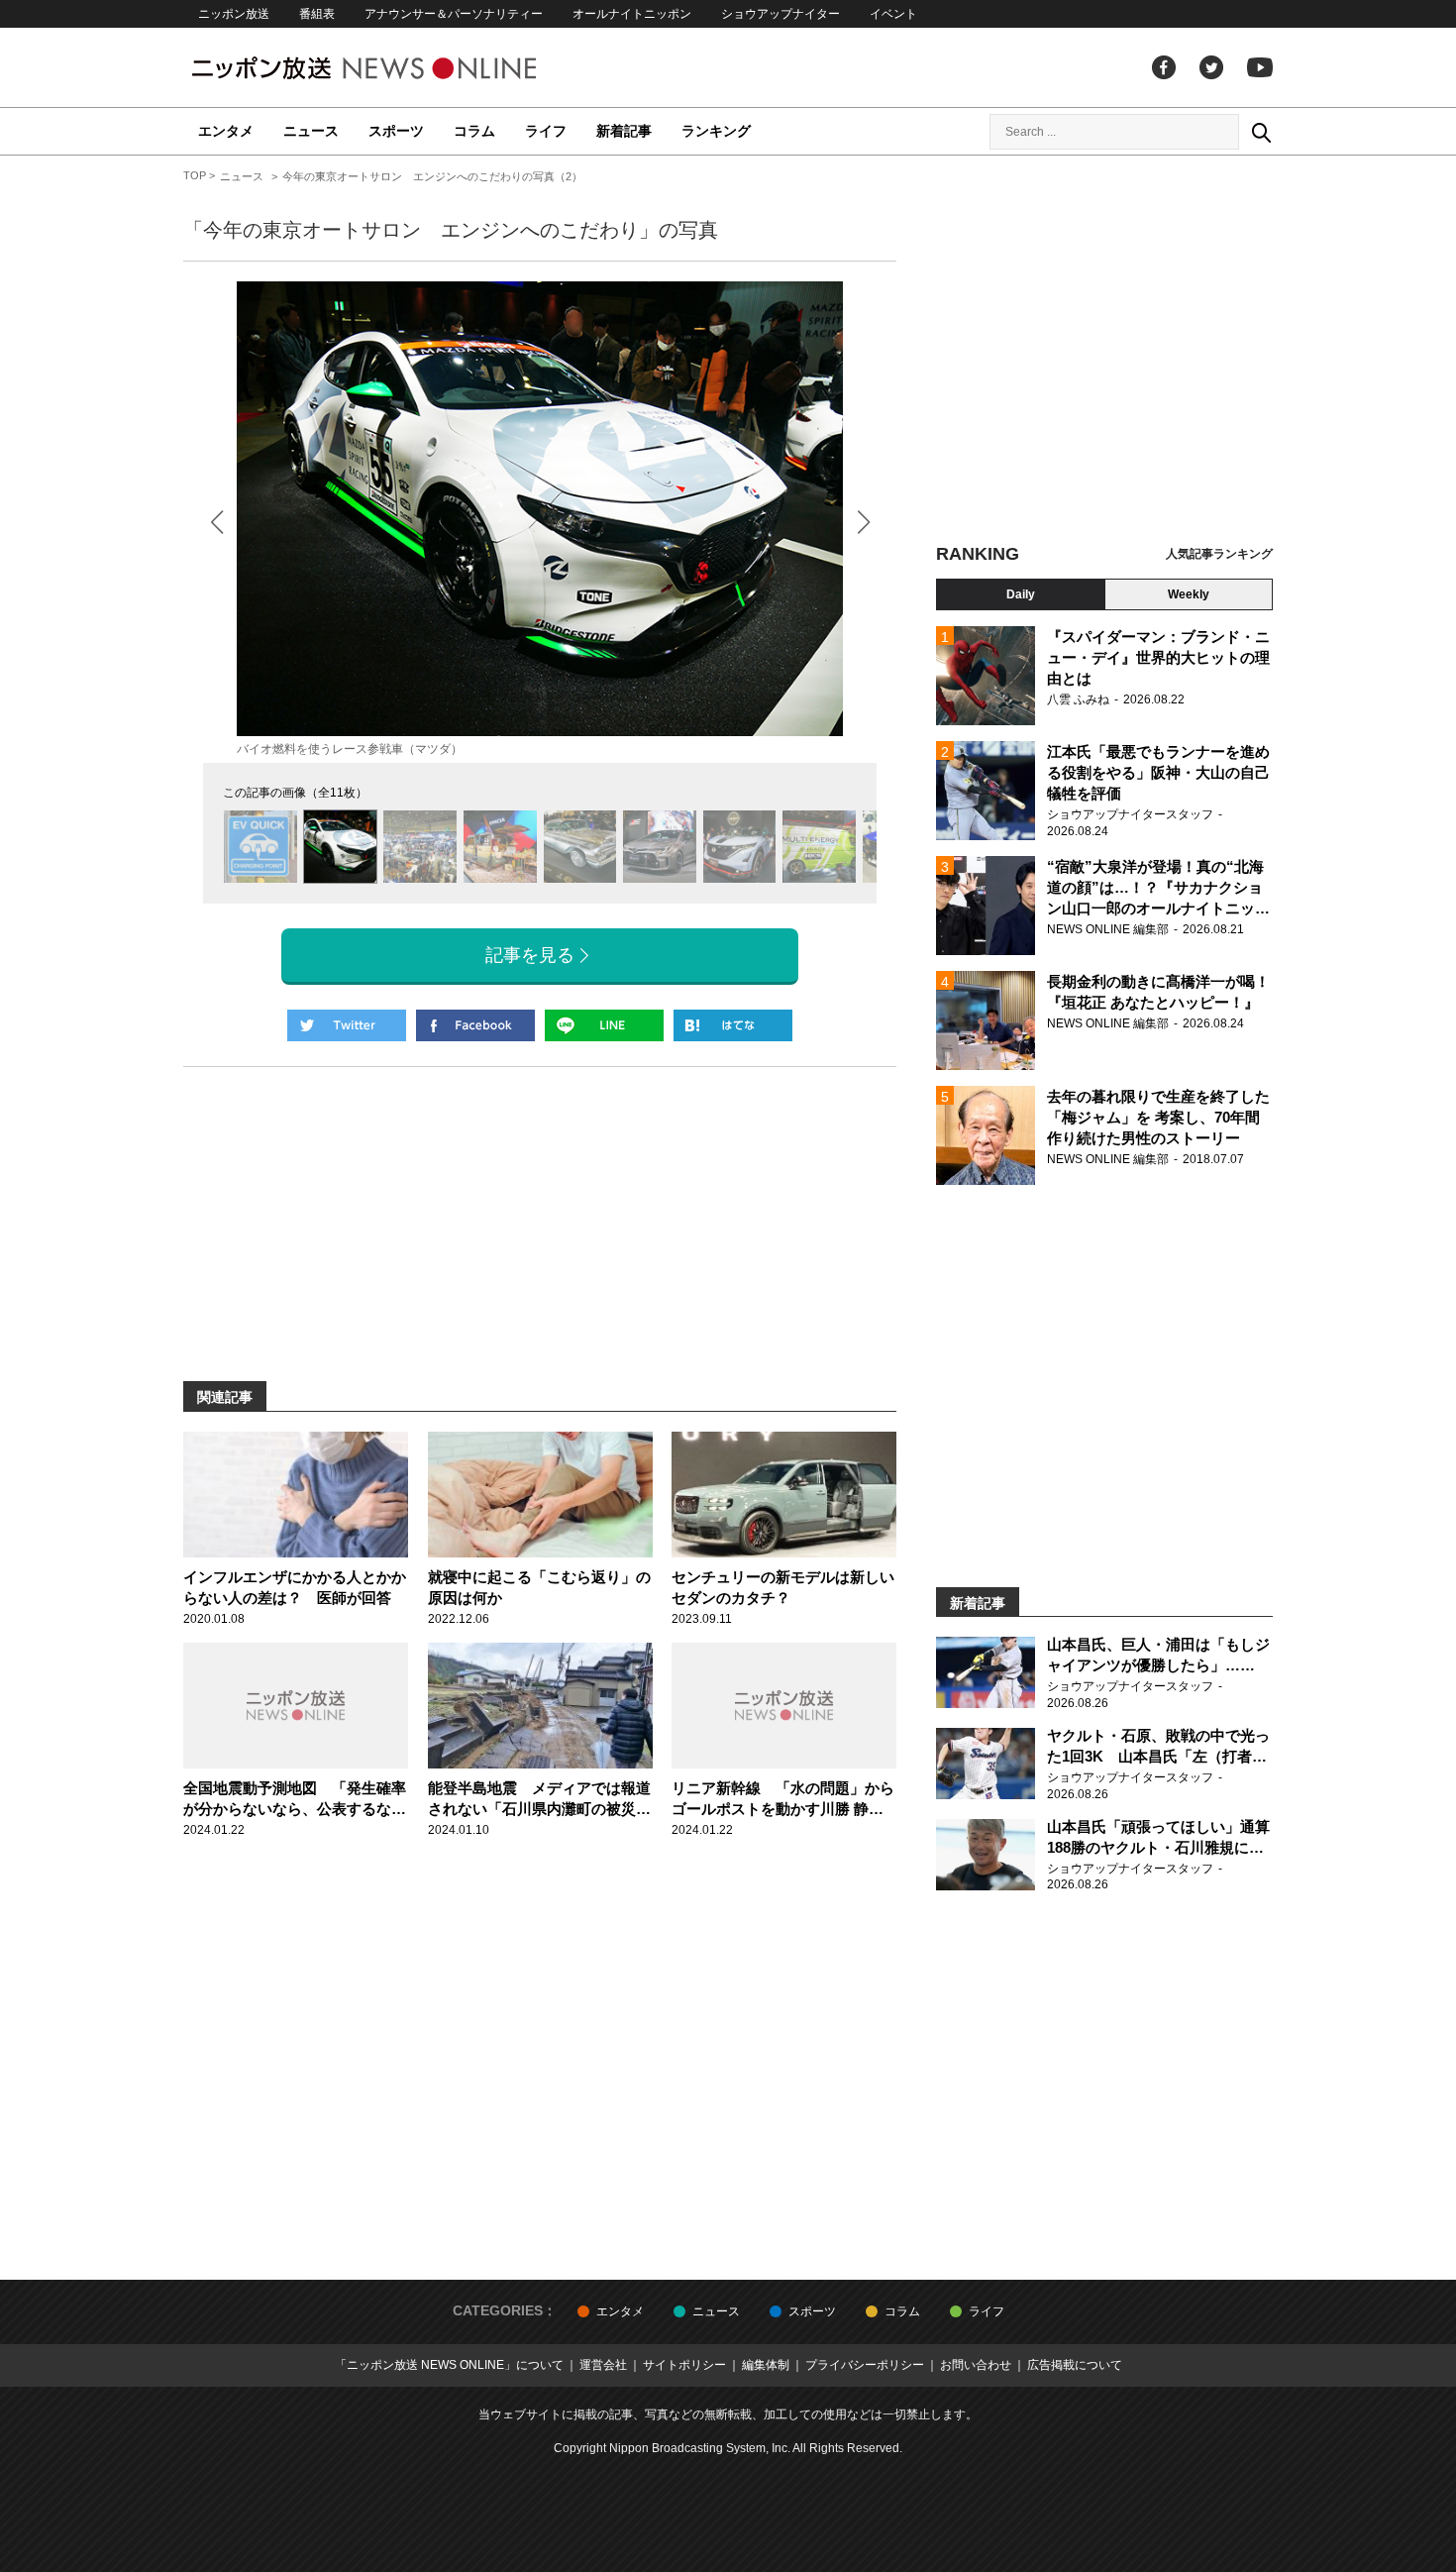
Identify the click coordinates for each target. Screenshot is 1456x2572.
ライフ (546, 131)
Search (1261, 132)
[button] (863, 522)
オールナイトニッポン (632, 14)
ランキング (716, 131)
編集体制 (766, 2365)
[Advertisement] (1104, 352)
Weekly (1189, 594)
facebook (1164, 67)
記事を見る (530, 955)
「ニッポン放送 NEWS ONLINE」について (449, 2365)
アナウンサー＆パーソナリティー (454, 14)
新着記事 (624, 131)
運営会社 (603, 2365)
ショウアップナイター (780, 14)
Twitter (1211, 67)
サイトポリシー (684, 2365)
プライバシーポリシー (865, 2365)
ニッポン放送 (234, 14)
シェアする (475, 1025)
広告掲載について (1075, 2365)
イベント (893, 14)
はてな (733, 1025)
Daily (1021, 594)
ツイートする (347, 1025)
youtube (1260, 67)
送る (604, 1025)
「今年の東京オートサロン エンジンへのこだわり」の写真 (451, 230)
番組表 (317, 14)
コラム (474, 131)
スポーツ (396, 131)
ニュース (311, 131)
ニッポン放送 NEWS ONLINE (401, 68)
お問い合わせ (976, 2365)
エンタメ (226, 131)
